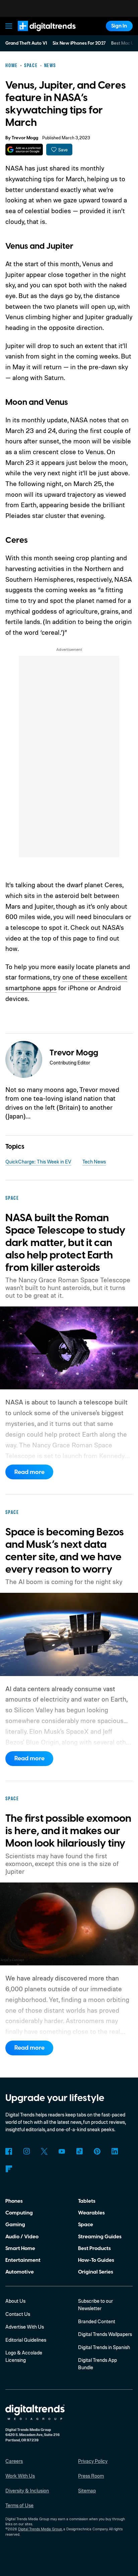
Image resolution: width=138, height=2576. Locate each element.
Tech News (94, 1162)
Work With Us (20, 2476)
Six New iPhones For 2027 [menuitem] (79, 43)
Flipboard (9, 2169)
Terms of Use (19, 2505)
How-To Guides (96, 2260)
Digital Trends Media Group (40, 2529)
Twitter (44, 2151)
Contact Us (18, 2314)
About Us (15, 2301)
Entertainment (23, 2260)
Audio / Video (22, 2237)
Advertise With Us (25, 2327)
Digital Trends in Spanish (104, 2347)
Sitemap (87, 2491)
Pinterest (97, 2151)
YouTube (62, 2151)
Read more (29, 1472)
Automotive (20, 2272)
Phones (14, 2201)
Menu (9, 26)
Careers (14, 2461)
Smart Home (20, 2248)
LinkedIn (115, 2151)
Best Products (94, 2248)
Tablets (87, 2201)
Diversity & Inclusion (27, 2491)
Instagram (26, 2151)
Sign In (119, 26)
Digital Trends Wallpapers (105, 2334)
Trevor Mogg (25, 138)
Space (86, 2225)
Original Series (96, 2272)
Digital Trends (39, 34)
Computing (19, 2213)
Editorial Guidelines (26, 2340)
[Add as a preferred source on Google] (24, 150)
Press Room (91, 2476)
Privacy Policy (93, 2461)
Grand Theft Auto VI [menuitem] (26, 43)
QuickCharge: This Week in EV (38, 1162)
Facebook (9, 2151)
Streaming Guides (100, 2237)
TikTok (79, 2151)
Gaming (15, 2225)
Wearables (91, 2213)
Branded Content (97, 2321)
